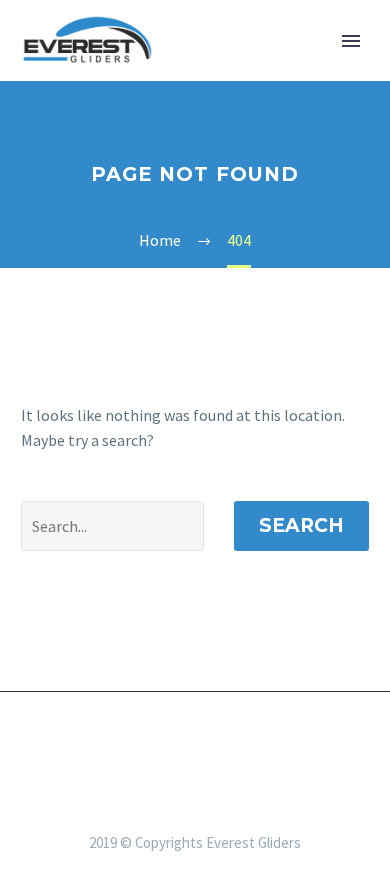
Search (301, 525)
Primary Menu (351, 41)
